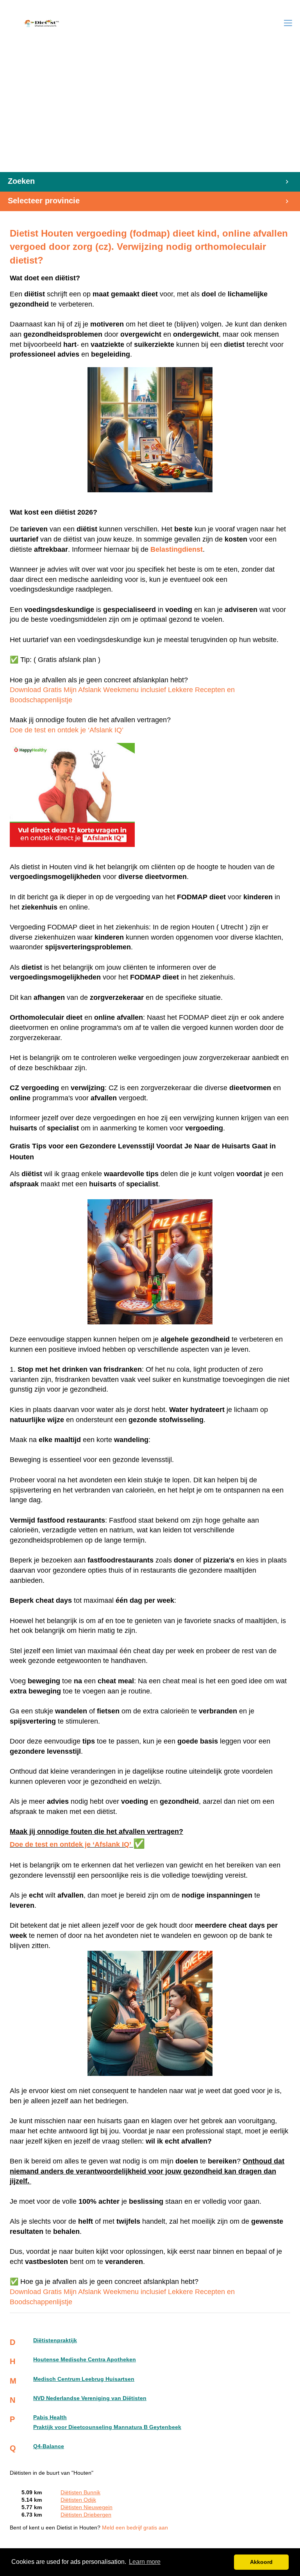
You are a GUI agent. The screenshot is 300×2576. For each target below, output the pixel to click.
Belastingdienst (177, 549)
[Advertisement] (150, 113)
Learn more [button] (145, 2562)
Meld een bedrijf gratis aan (135, 2528)
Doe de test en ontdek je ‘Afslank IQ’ (67, 730)
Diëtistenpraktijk (55, 2340)
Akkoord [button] (261, 2562)
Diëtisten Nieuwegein (87, 2507)
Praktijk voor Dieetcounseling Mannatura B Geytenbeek (107, 2427)
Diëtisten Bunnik (80, 2493)
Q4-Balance (49, 2446)
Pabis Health (50, 2417)
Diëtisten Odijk (78, 2500)
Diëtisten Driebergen (86, 2515)
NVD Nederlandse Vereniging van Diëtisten (90, 2398)
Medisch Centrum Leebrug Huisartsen (84, 2379)
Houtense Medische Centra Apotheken (85, 2360)
